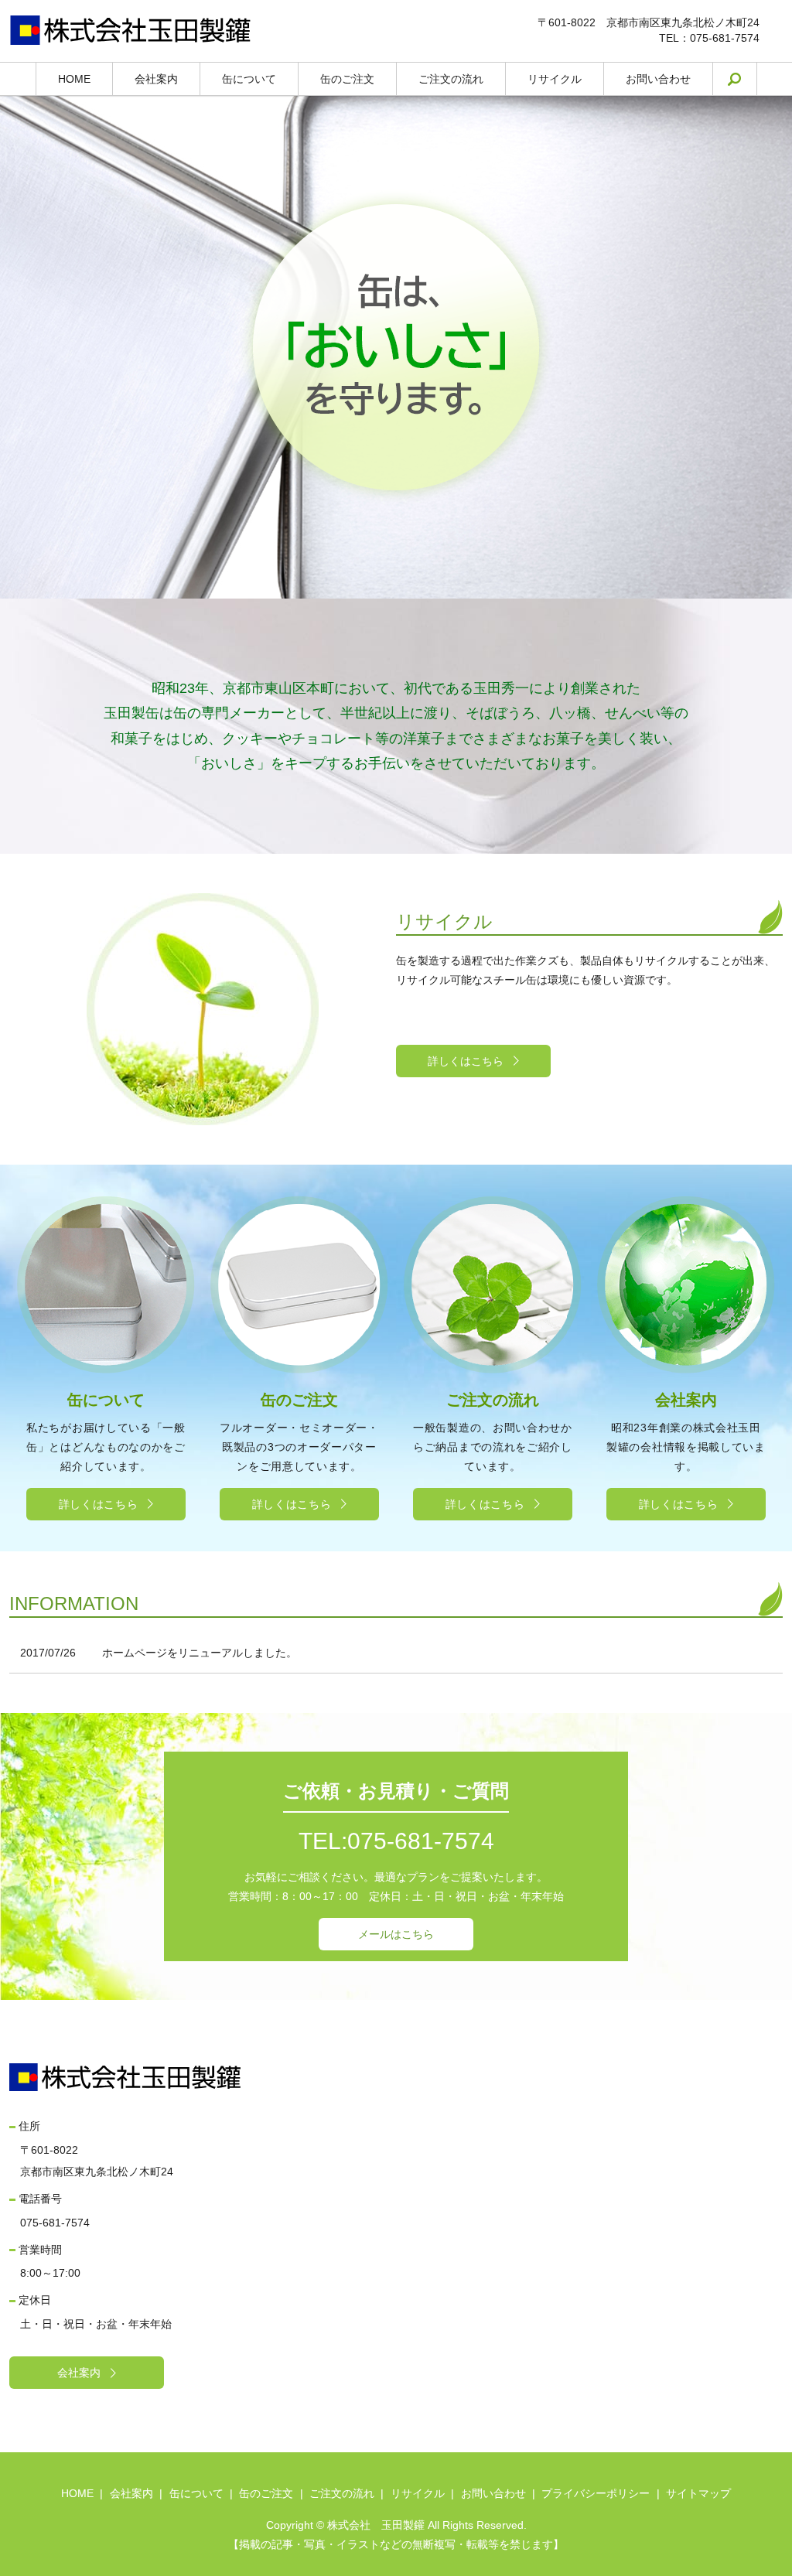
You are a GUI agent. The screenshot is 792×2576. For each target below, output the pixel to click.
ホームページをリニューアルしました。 (200, 1653)
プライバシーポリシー (596, 2493)
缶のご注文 (347, 79)
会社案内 (156, 79)
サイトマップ (698, 2493)
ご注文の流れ (451, 79)
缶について (249, 79)
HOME (74, 79)
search (746, 79)
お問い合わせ (658, 79)
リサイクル (555, 79)
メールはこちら (396, 1934)
